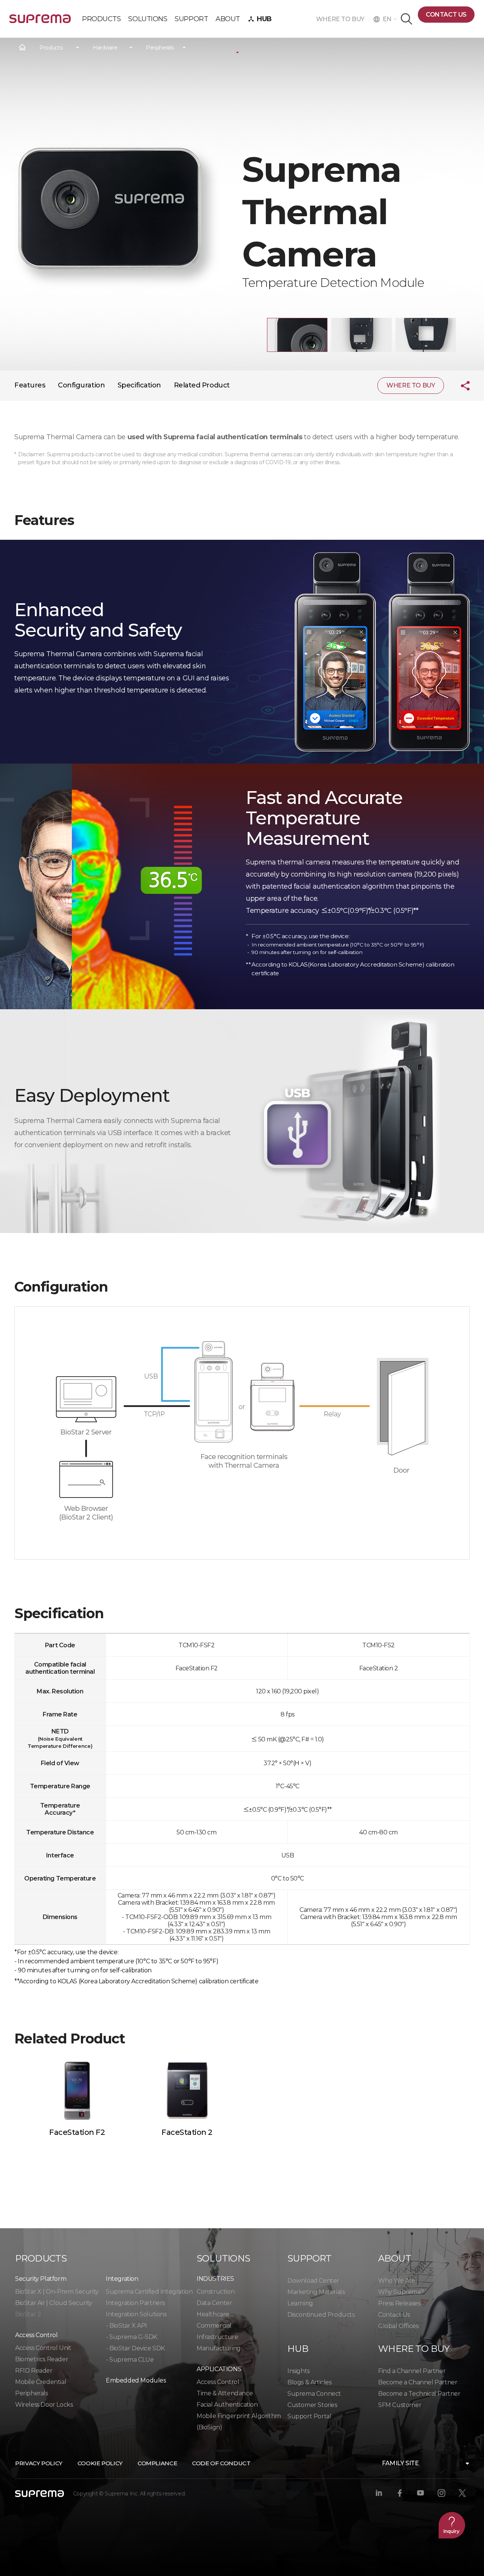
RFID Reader (34, 2371)
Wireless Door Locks (44, 2405)
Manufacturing (219, 2348)
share (459, 386)
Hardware (105, 48)
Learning (300, 2303)
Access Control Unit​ (43, 2348)
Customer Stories (312, 2405)
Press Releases (399, 2303)
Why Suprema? (401, 2292)
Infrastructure (217, 2337)
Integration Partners (135, 2303)
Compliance (157, 2463)
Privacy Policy (39, 2463)
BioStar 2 (28, 2314)
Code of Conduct (221, 2463)
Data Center (214, 2303)
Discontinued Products (321, 2315)
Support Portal (309, 2416)
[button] (297, 335)
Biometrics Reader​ (42, 2359)
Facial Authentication (227, 2405)
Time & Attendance (225, 2393)
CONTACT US (446, 15)
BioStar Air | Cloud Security (54, 2303)
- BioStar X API (126, 2326)
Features (30, 385)
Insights (299, 2371)
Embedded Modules (136, 2380)
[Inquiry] (452, 2525)
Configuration (81, 385)
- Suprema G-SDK (132, 2337)
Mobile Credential (41, 2382)
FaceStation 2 (187, 2132)
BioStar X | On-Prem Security (57, 2292)
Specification (139, 385)
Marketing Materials (316, 2292)
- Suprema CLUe (130, 2360)
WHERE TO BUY (342, 19)
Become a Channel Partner (418, 2382)
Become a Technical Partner (419, 2394)
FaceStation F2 (77, 2132)
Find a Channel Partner (412, 2371)
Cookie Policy (100, 2463)
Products (51, 48)
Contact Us (394, 2315)
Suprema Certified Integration (149, 2292)
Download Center (313, 2281)
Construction (216, 2292)
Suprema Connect (314, 2394)
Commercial (214, 2326)
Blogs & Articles (309, 2382)
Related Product (202, 385)
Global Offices (398, 2326)
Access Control (218, 2382)
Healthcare (213, 2314)
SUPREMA (40, 22)
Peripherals (160, 48)
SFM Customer (400, 2405)
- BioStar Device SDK (135, 2348)
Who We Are (397, 2281)
